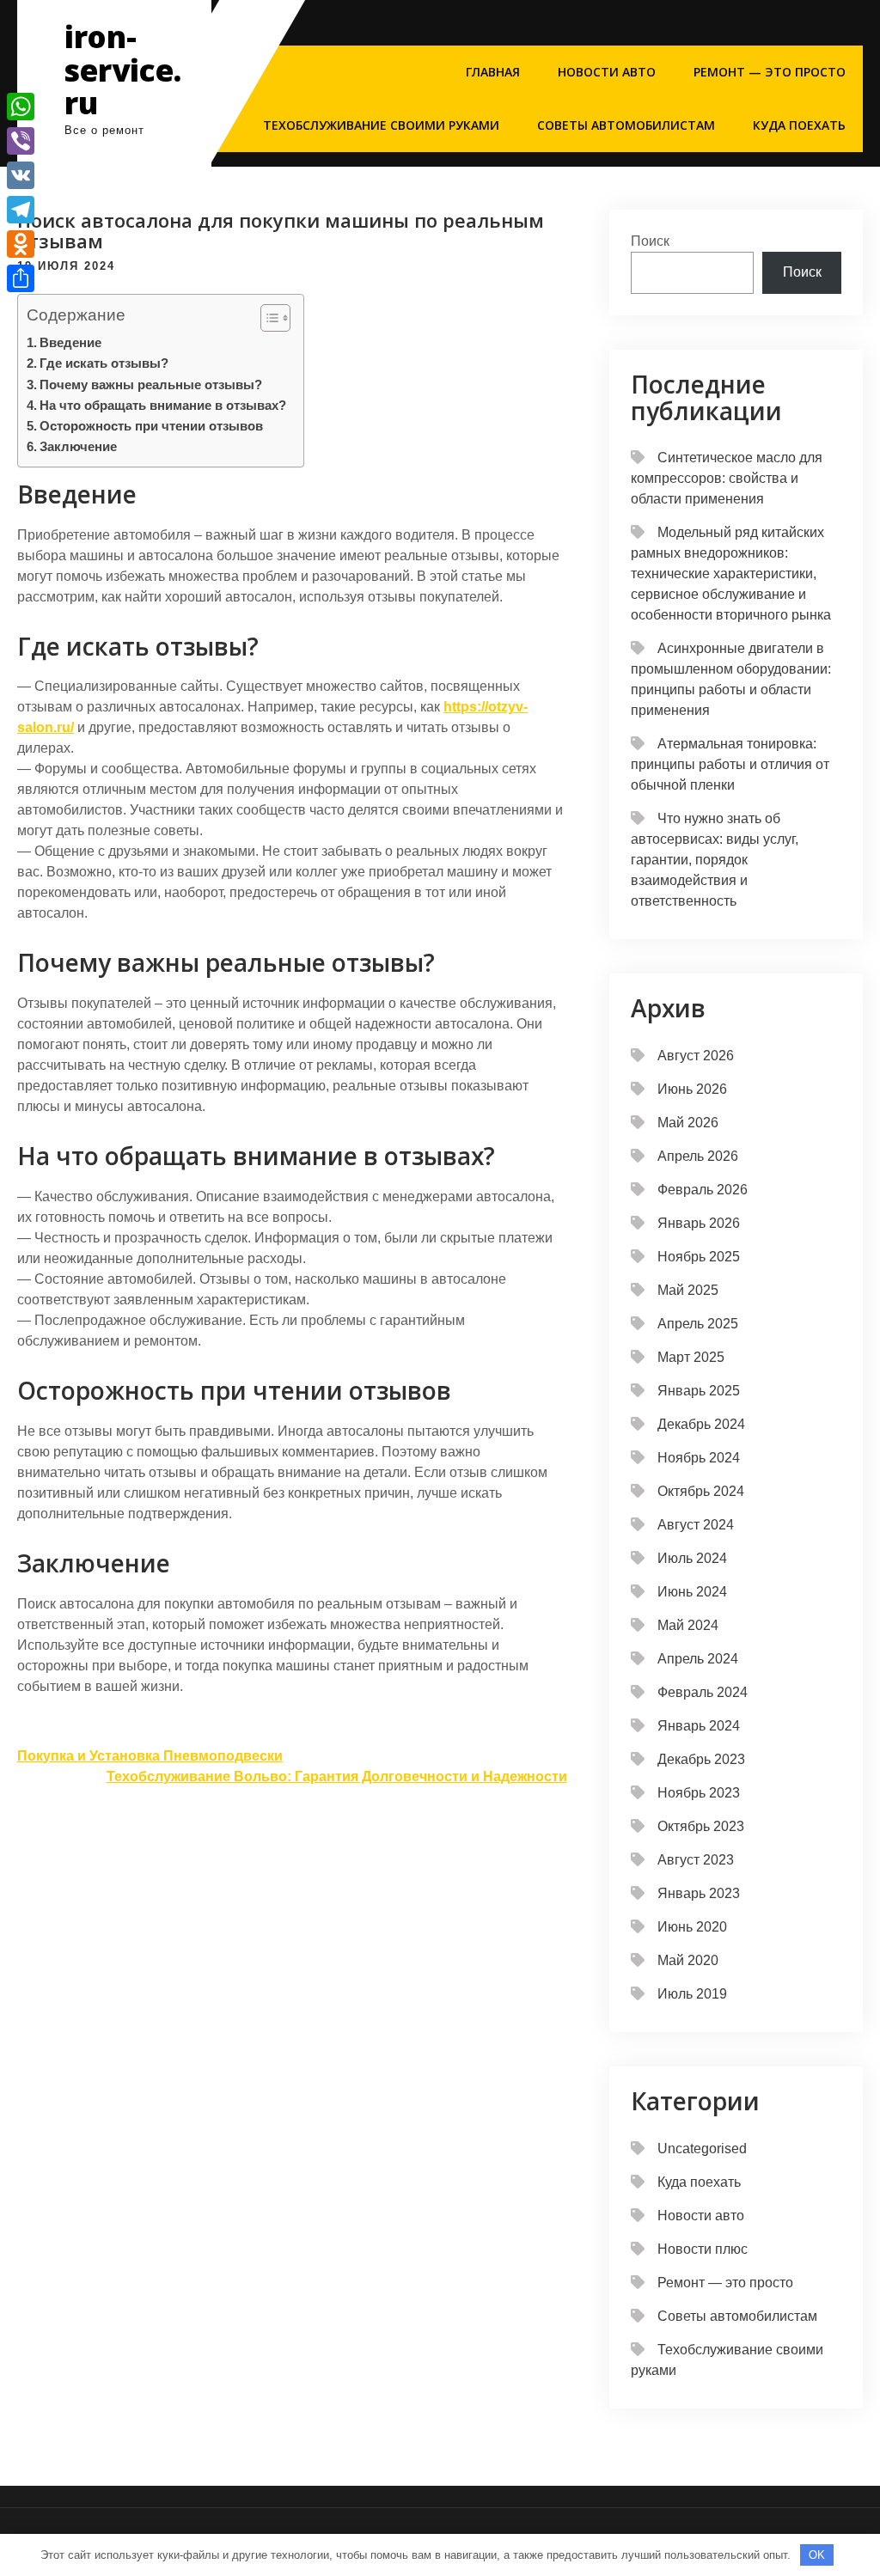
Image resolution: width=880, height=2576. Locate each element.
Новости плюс (703, 2249)
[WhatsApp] (21, 107)
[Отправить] (21, 278)
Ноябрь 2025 (699, 1257)
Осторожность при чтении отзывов (151, 426)
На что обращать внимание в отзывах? (163, 405)
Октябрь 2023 (701, 1826)
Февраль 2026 (703, 1190)
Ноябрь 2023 (699, 1793)
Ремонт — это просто (770, 72)
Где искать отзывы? (104, 363)
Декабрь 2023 (701, 1759)
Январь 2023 (699, 1893)
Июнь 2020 (692, 1927)
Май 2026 (688, 1123)
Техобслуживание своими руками (381, 125)
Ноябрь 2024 (699, 1458)
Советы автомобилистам (626, 125)
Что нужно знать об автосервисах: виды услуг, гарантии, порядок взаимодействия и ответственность (715, 860)
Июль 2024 (692, 1558)
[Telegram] (21, 210)
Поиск (650, 241)
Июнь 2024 (692, 1592)
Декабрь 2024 (701, 1424)
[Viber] (21, 141)
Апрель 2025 (698, 1324)
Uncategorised (702, 2149)
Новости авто (607, 72)
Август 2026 (696, 1056)
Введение (70, 342)
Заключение (78, 446)
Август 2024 (696, 1525)
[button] (267, 318)
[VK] (21, 175)
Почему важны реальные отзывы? (151, 385)
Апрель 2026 (698, 1156)
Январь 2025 (699, 1391)
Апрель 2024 (698, 1659)
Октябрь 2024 (701, 1491)
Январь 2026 (699, 1223)
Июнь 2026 (692, 1089)
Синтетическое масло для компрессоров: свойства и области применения (727, 478)
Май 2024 (688, 1625)
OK (817, 2555)
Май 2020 (688, 1960)
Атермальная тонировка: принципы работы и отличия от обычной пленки (730, 764)
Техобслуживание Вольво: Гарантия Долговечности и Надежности (337, 1776)
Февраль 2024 (703, 1692)
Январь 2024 (699, 1726)
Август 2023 (696, 1860)
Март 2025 (691, 1357)
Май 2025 (688, 1290)
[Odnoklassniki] (21, 244)
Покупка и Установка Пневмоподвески (150, 1756)
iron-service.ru (123, 70)
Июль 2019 (692, 1994)
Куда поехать (799, 125)
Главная (493, 72)
